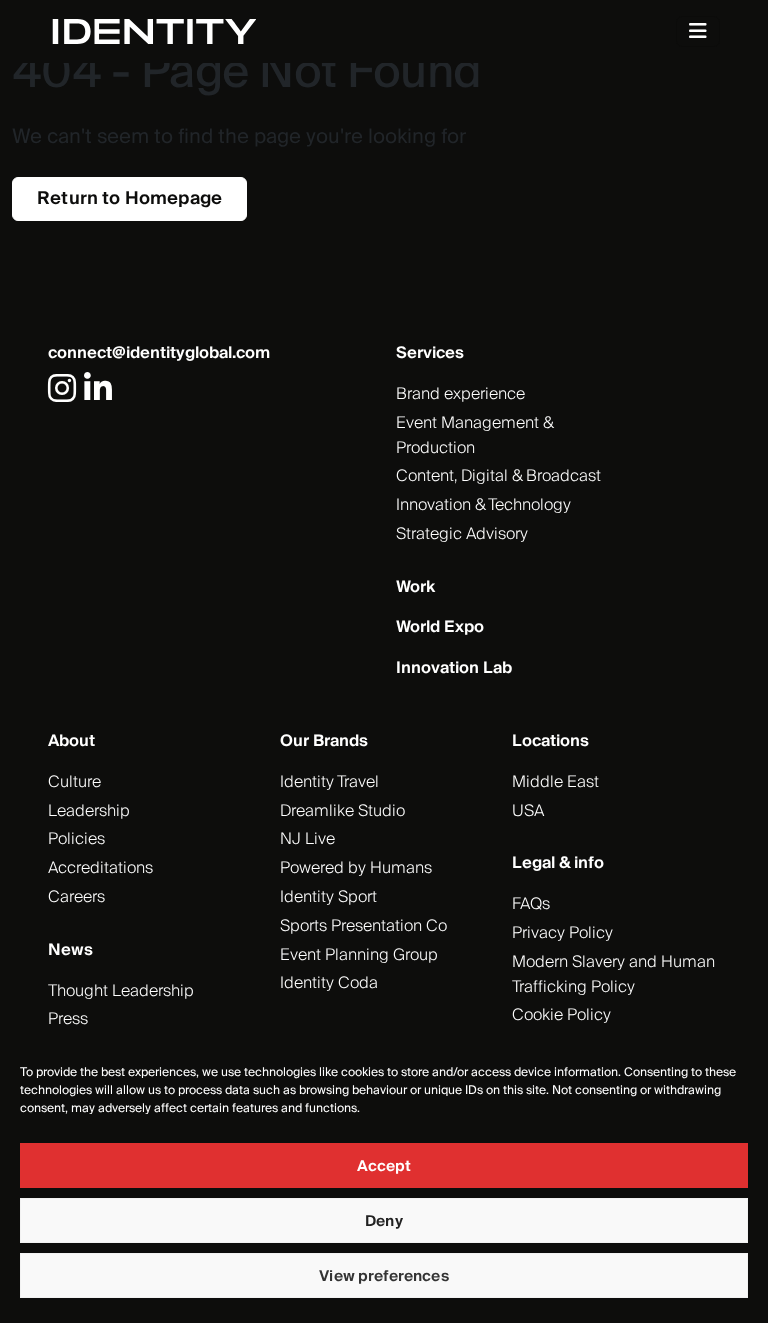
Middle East (555, 782)
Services (430, 353)
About (71, 741)
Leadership (89, 811)
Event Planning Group (359, 955)
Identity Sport (328, 897)
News (70, 950)
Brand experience (460, 394)
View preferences (383, 1276)
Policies (76, 839)
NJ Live (307, 839)
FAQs (531, 904)
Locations (550, 741)
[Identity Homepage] (175, 31)
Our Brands (324, 741)
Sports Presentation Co (363, 926)
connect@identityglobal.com (159, 353)
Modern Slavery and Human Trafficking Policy (613, 974)
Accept (384, 1166)
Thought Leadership (121, 991)
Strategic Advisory (462, 534)
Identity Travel (329, 782)
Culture (74, 782)
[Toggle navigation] (698, 31)
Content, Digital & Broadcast (498, 476)
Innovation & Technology (483, 505)
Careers (76, 897)
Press (68, 1019)
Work (415, 587)
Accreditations (100, 868)
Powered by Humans (356, 868)
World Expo (440, 627)
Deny (384, 1221)
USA (528, 811)
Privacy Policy (562, 933)
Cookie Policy (561, 1015)
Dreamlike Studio (342, 811)
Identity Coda (329, 983)
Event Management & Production (474, 435)
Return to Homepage (129, 198)
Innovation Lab (454, 668)
